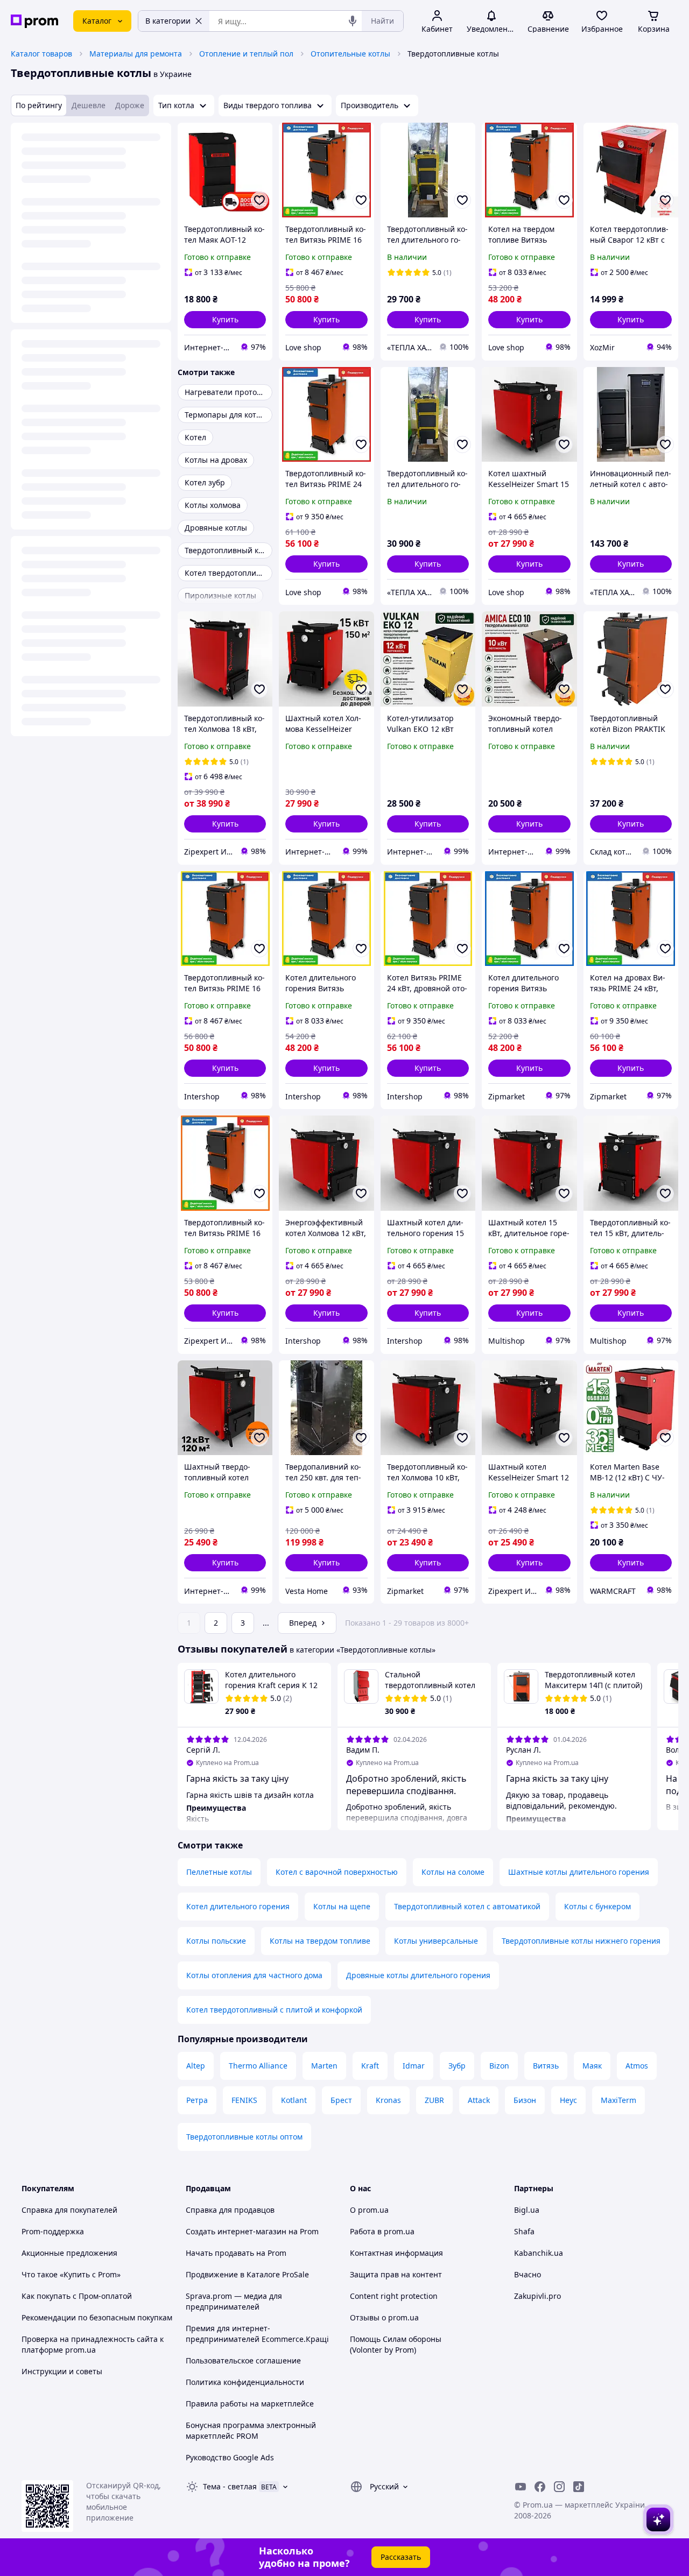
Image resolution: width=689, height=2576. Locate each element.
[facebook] (540, 2487)
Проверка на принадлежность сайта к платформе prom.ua (93, 2344)
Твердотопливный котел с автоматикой (467, 1906)
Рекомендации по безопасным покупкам (97, 2317)
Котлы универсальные (436, 1941)
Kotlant (294, 2100)
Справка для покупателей (69, 2210)
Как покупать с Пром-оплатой (77, 2296)
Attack (479, 2100)
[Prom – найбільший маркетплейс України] (34, 21)
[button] (225, 320)
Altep (196, 2066)
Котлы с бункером (597, 1906)
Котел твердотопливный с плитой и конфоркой (274, 2010)
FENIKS (244, 2100)
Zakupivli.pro (537, 2296)
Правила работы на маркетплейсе (250, 2404)
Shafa (524, 2231)
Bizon (499, 2066)
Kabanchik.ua (539, 2253)
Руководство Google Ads (230, 2457)
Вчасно (528, 2274)
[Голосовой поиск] (353, 21)
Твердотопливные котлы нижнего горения (581, 1941)
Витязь (546, 2066)
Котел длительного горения (238, 1906)
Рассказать (401, 2557)
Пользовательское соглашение (243, 2360)
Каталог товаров (41, 54)
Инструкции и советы (62, 2371)
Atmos (637, 2066)
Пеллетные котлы (219, 1872)
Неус (568, 2100)
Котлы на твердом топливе (320, 1941)
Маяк (592, 2066)
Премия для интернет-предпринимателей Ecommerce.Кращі (257, 2334)
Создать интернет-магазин (236, 2231)
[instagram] (559, 2487)
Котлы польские (216, 1941)
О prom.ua (369, 2210)
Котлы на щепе (342, 1906)
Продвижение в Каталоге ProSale (247, 2274)
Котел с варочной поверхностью (337, 1872)
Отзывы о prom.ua (384, 2317)
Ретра (197, 2100)
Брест (341, 2100)
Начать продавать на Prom (236, 2253)
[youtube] (521, 2487)
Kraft (370, 2066)
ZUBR (434, 2100)
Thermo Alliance (258, 2066)
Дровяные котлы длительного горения (418, 1975)
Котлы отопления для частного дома (254, 1975)
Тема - (230, 2486)
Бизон (525, 2100)
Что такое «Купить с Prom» (71, 2274)
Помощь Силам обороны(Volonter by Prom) (396, 2344)
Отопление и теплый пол (246, 54)
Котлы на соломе (453, 1872)
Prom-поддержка (53, 2231)
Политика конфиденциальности (245, 2382)
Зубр (457, 2066)
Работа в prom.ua (382, 2231)
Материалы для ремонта (136, 54)
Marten (324, 2066)
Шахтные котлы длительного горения (579, 1872)
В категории (168, 21)
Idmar (414, 2066)
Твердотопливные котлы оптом (244, 2137)
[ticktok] (579, 2487)
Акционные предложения (69, 2253)
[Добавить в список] (259, 200)
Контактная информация (396, 2253)
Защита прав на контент (396, 2274)
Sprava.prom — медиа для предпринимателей (234, 2301)
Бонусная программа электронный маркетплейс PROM (251, 2430)
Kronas (388, 2100)
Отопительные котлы (350, 54)
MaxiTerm (618, 2100)
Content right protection (394, 2296)
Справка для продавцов (230, 2210)
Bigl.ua (527, 2210)
